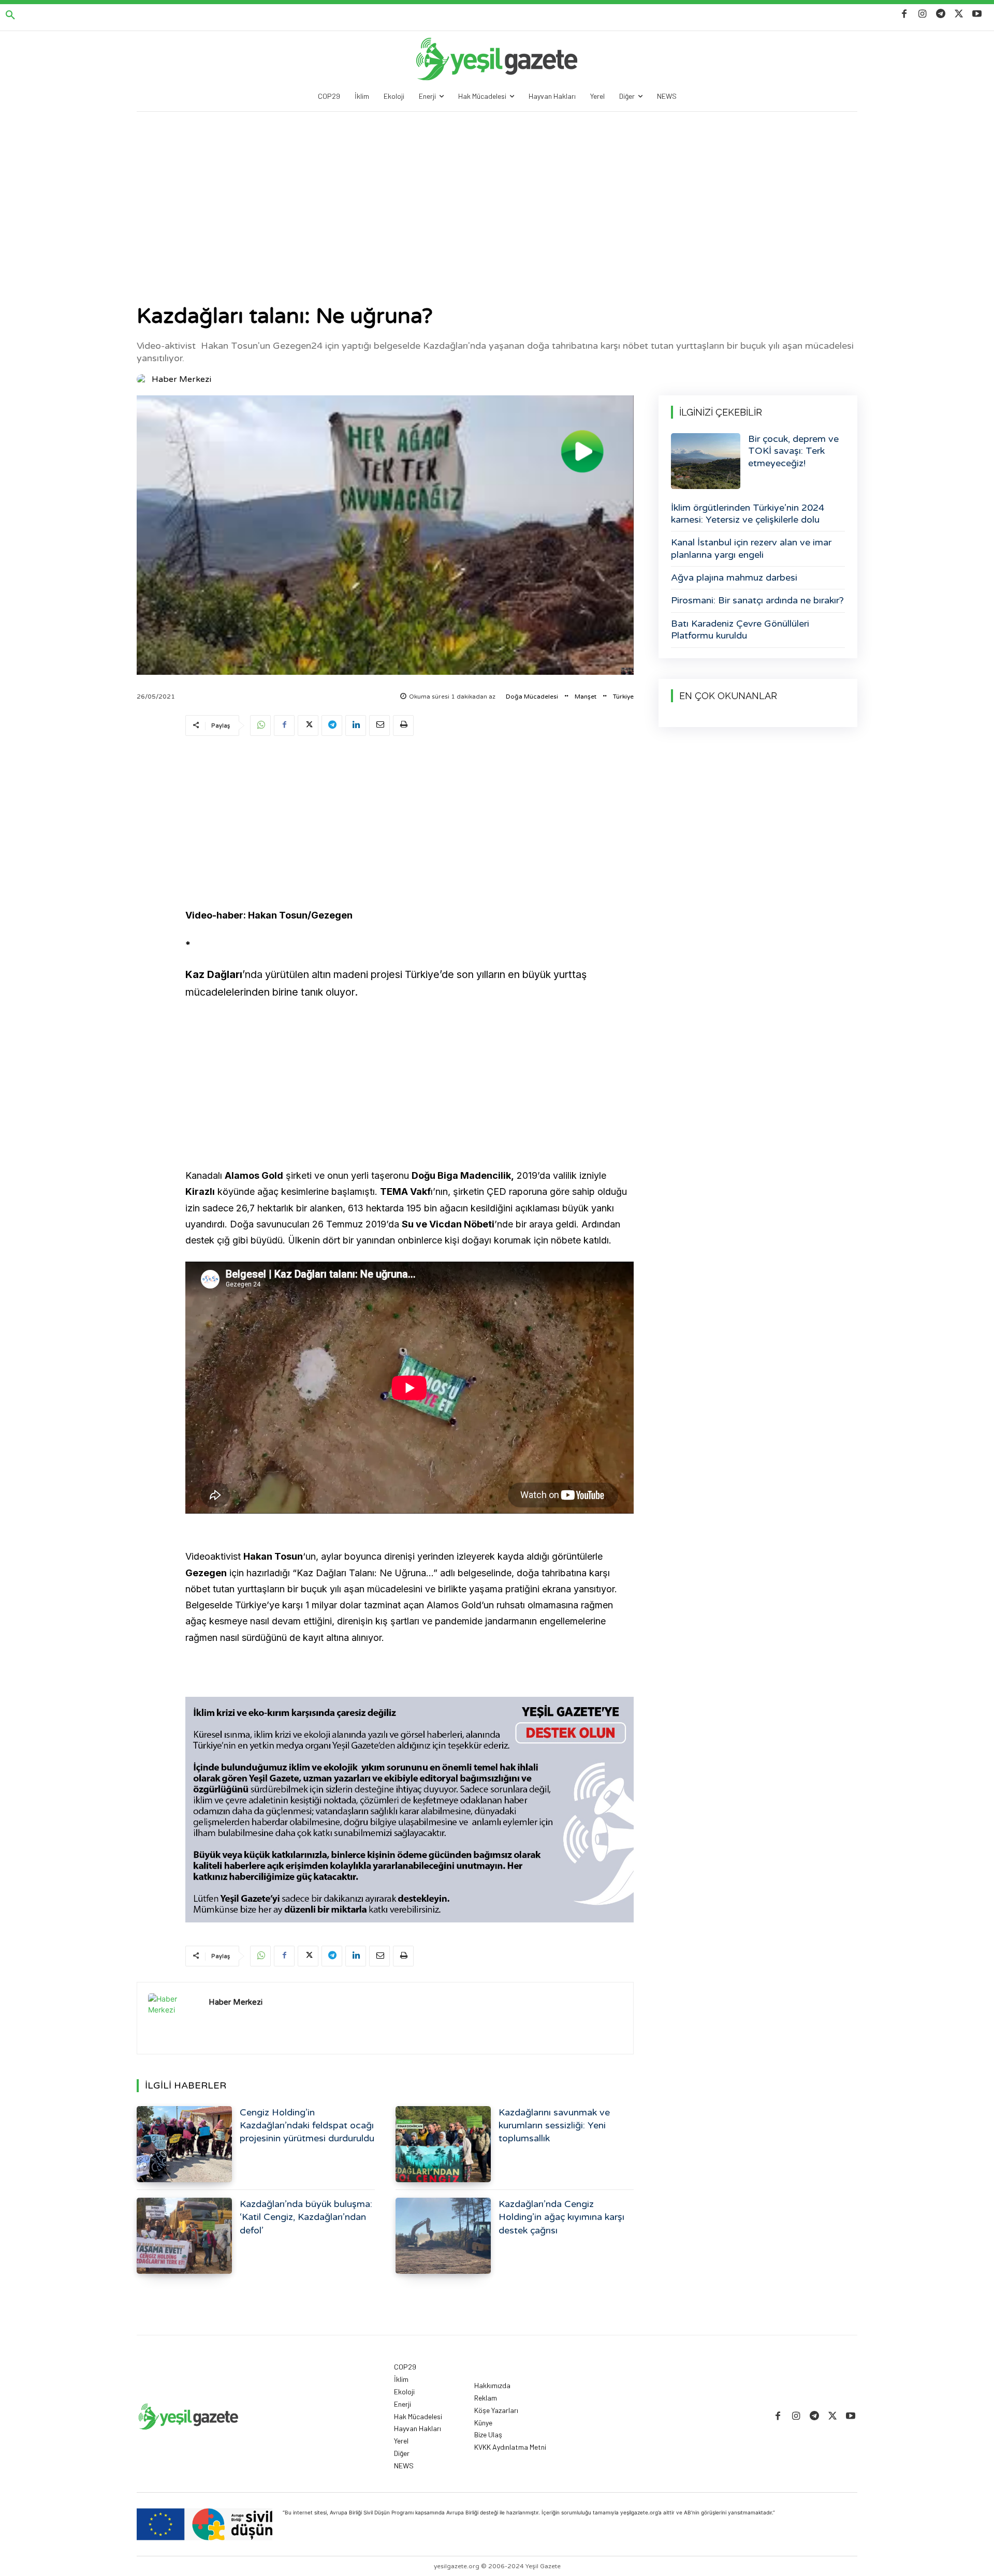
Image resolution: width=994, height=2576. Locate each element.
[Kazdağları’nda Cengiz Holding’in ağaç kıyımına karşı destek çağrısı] (443, 2236)
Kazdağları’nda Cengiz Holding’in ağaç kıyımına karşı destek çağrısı (561, 2217)
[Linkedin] (356, 726)
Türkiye (623, 697)
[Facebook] (904, 14)
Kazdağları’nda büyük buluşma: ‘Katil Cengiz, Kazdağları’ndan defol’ (306, 2217)
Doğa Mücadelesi (532, 697)
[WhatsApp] (260, 726)
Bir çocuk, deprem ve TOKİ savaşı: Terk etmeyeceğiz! (793, 451)
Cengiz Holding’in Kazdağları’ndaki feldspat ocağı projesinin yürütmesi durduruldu (307, 2125)
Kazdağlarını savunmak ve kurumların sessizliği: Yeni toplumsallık (554, 2125)
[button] (10, 16)
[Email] (379, 726)
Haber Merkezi (181, 379)
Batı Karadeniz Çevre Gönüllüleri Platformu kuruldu (740, 630)
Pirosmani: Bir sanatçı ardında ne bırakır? (757, 600)
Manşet (586, 697)
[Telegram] (940, 14)
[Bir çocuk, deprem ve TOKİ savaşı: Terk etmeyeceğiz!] (706, 461)
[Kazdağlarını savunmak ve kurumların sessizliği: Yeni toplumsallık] (443, 2144)
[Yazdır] (403, 726)
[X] (959, 14)
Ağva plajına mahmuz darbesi (734, 578)
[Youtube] (977, 14)
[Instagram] (922, 14)
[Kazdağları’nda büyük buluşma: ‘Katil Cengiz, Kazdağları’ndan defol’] (184, 2236)
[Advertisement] (497, 189)
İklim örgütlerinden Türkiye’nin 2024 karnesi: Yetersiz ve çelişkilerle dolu (748, 514)
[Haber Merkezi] (143, 379)
